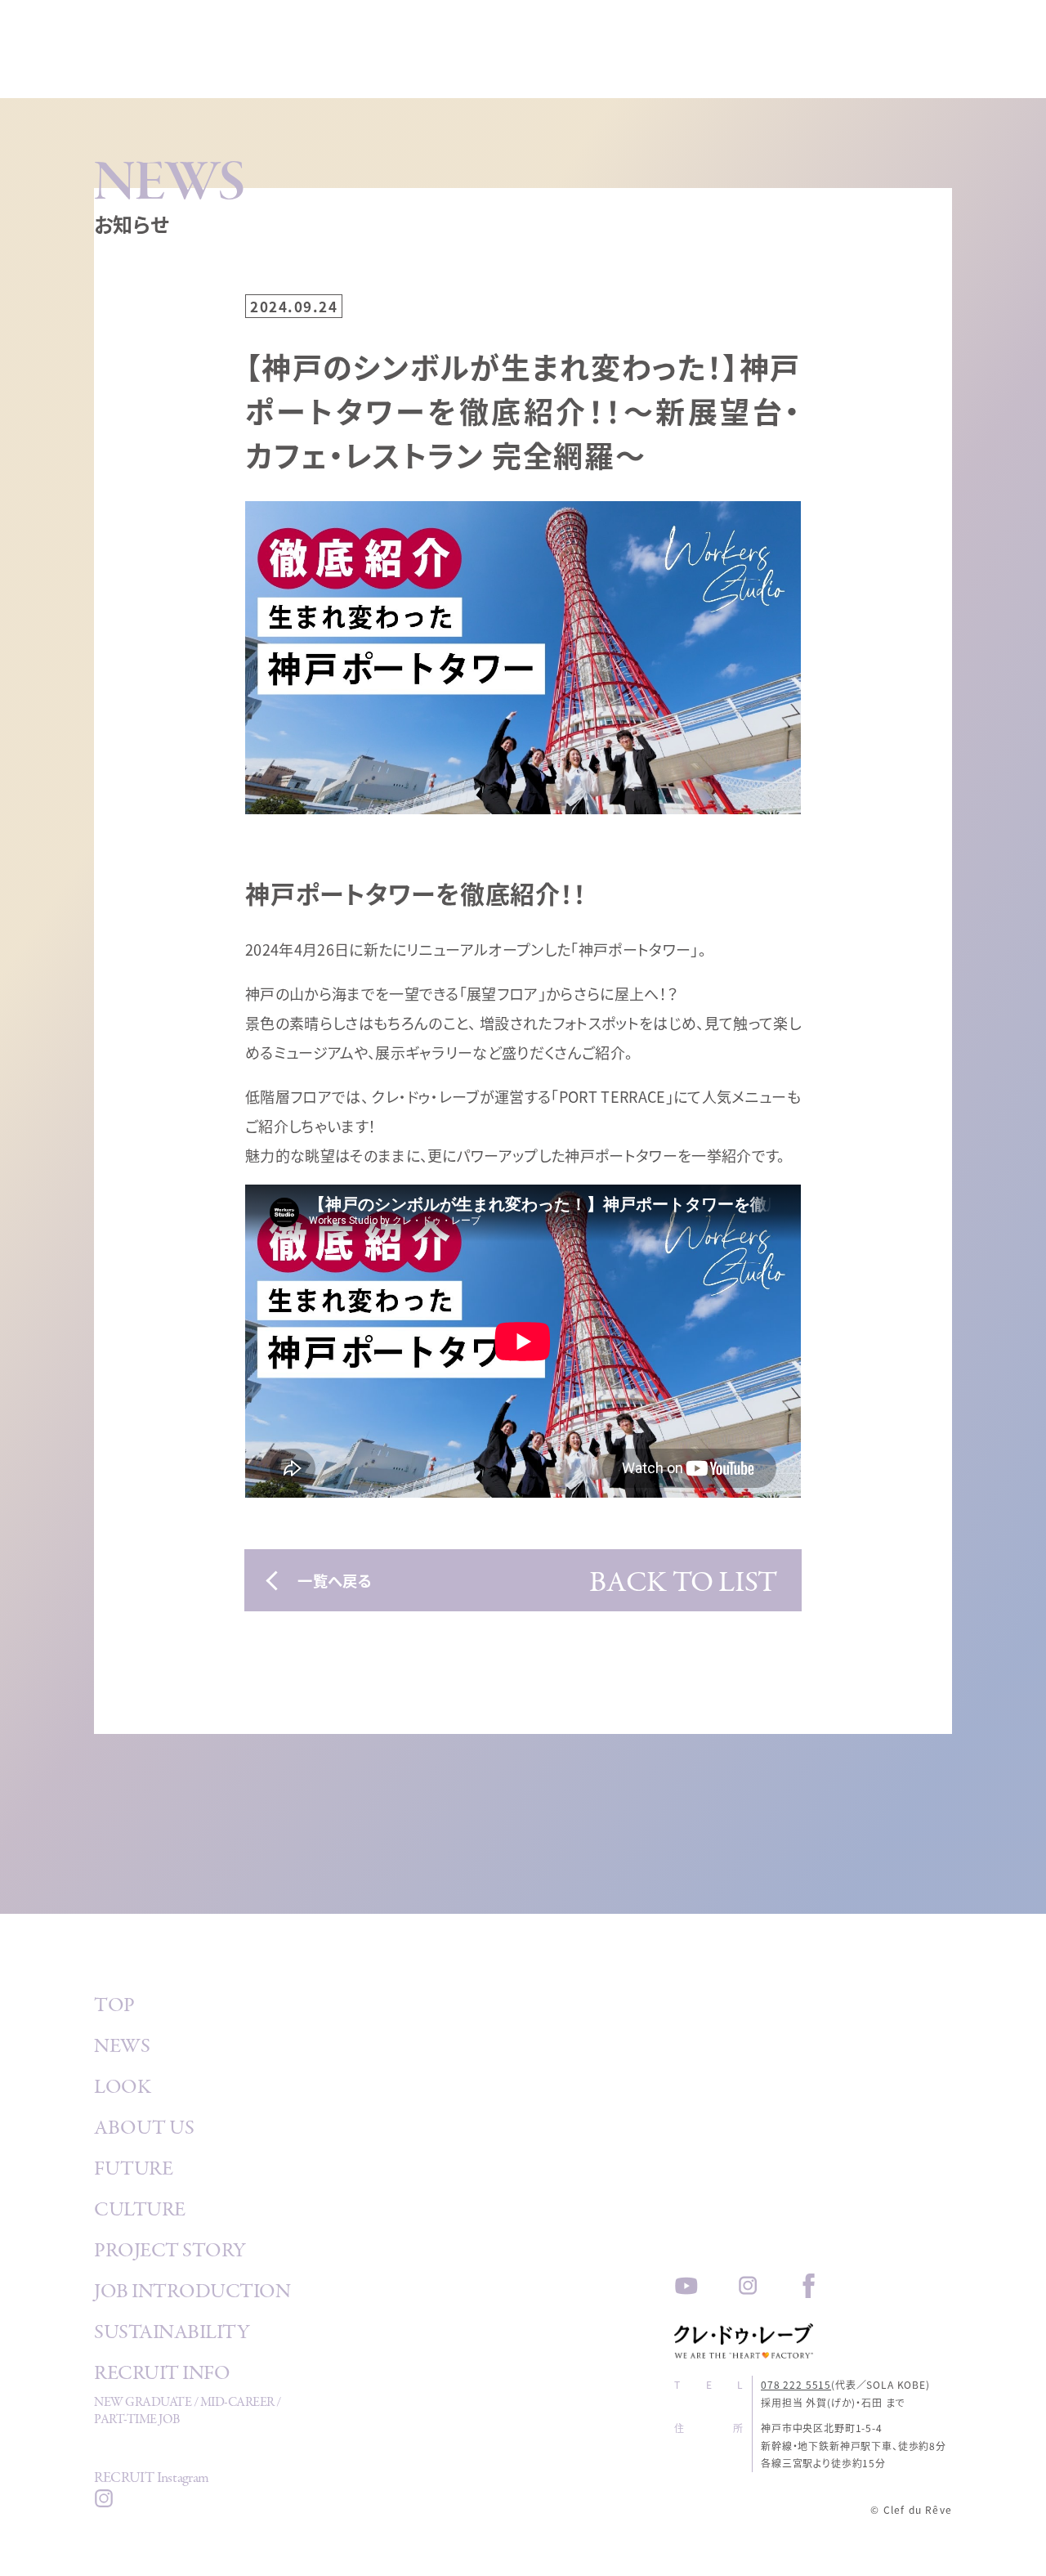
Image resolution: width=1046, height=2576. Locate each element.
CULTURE (140, 2212)
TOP (114, 2008)
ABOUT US (144, 2130)
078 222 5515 (796, 2384)
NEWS (122, 2049)
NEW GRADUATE (143, 2404)
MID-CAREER (237, 2404)
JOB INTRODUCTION (192, 2294)
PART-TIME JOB (137, 2421)
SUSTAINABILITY (172, 2335)
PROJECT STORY (170, 2253)
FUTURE (133, 2171)
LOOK (122, 2090)
